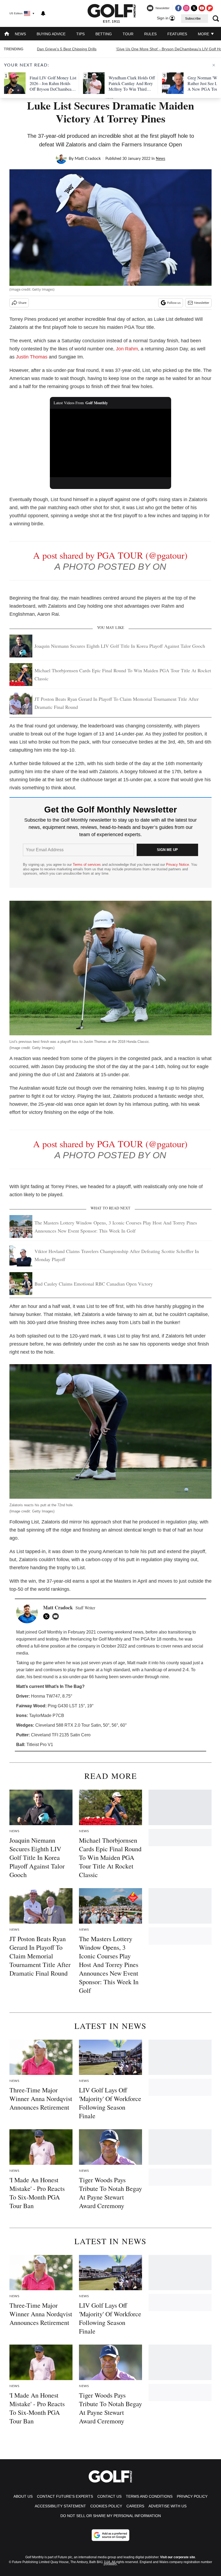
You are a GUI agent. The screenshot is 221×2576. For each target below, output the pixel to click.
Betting (104, 34)
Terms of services (87, 865)
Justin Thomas (32, 357)
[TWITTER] (48, 1616)
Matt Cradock (88, 159)
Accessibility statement (60, 2506)
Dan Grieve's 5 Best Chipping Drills (67, 49)
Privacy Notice (177, 865)
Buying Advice (51, 34)
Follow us (174, 303)
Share (22, 303)
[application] (110, 443)
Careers (135, 2506)
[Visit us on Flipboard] (210, 8)
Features (177, 34)
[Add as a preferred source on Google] (110, 2535)
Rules (150, 34)
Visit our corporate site (178, 2557)
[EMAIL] (57, 1616)
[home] (7, 34)
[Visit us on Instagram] (186, 8)
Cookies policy (106, 2506)
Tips (80, 34)
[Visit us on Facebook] (178, 8)
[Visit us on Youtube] (202, 8)
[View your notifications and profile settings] (43, 13)
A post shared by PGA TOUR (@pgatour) (110, 555)
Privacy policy (192, 2496)
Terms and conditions (149, 2496)
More (204, 34)
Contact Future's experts (65, 2496)
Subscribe (193, 19)
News (20, 34)
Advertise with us (168, 2506)
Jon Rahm (127, 349)
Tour (128, 34)
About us (23, 2496)
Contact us (109, 2496)
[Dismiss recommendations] (214, 65)
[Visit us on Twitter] (194, 8)
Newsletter (202, 303)
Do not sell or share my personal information (111, 2516)
